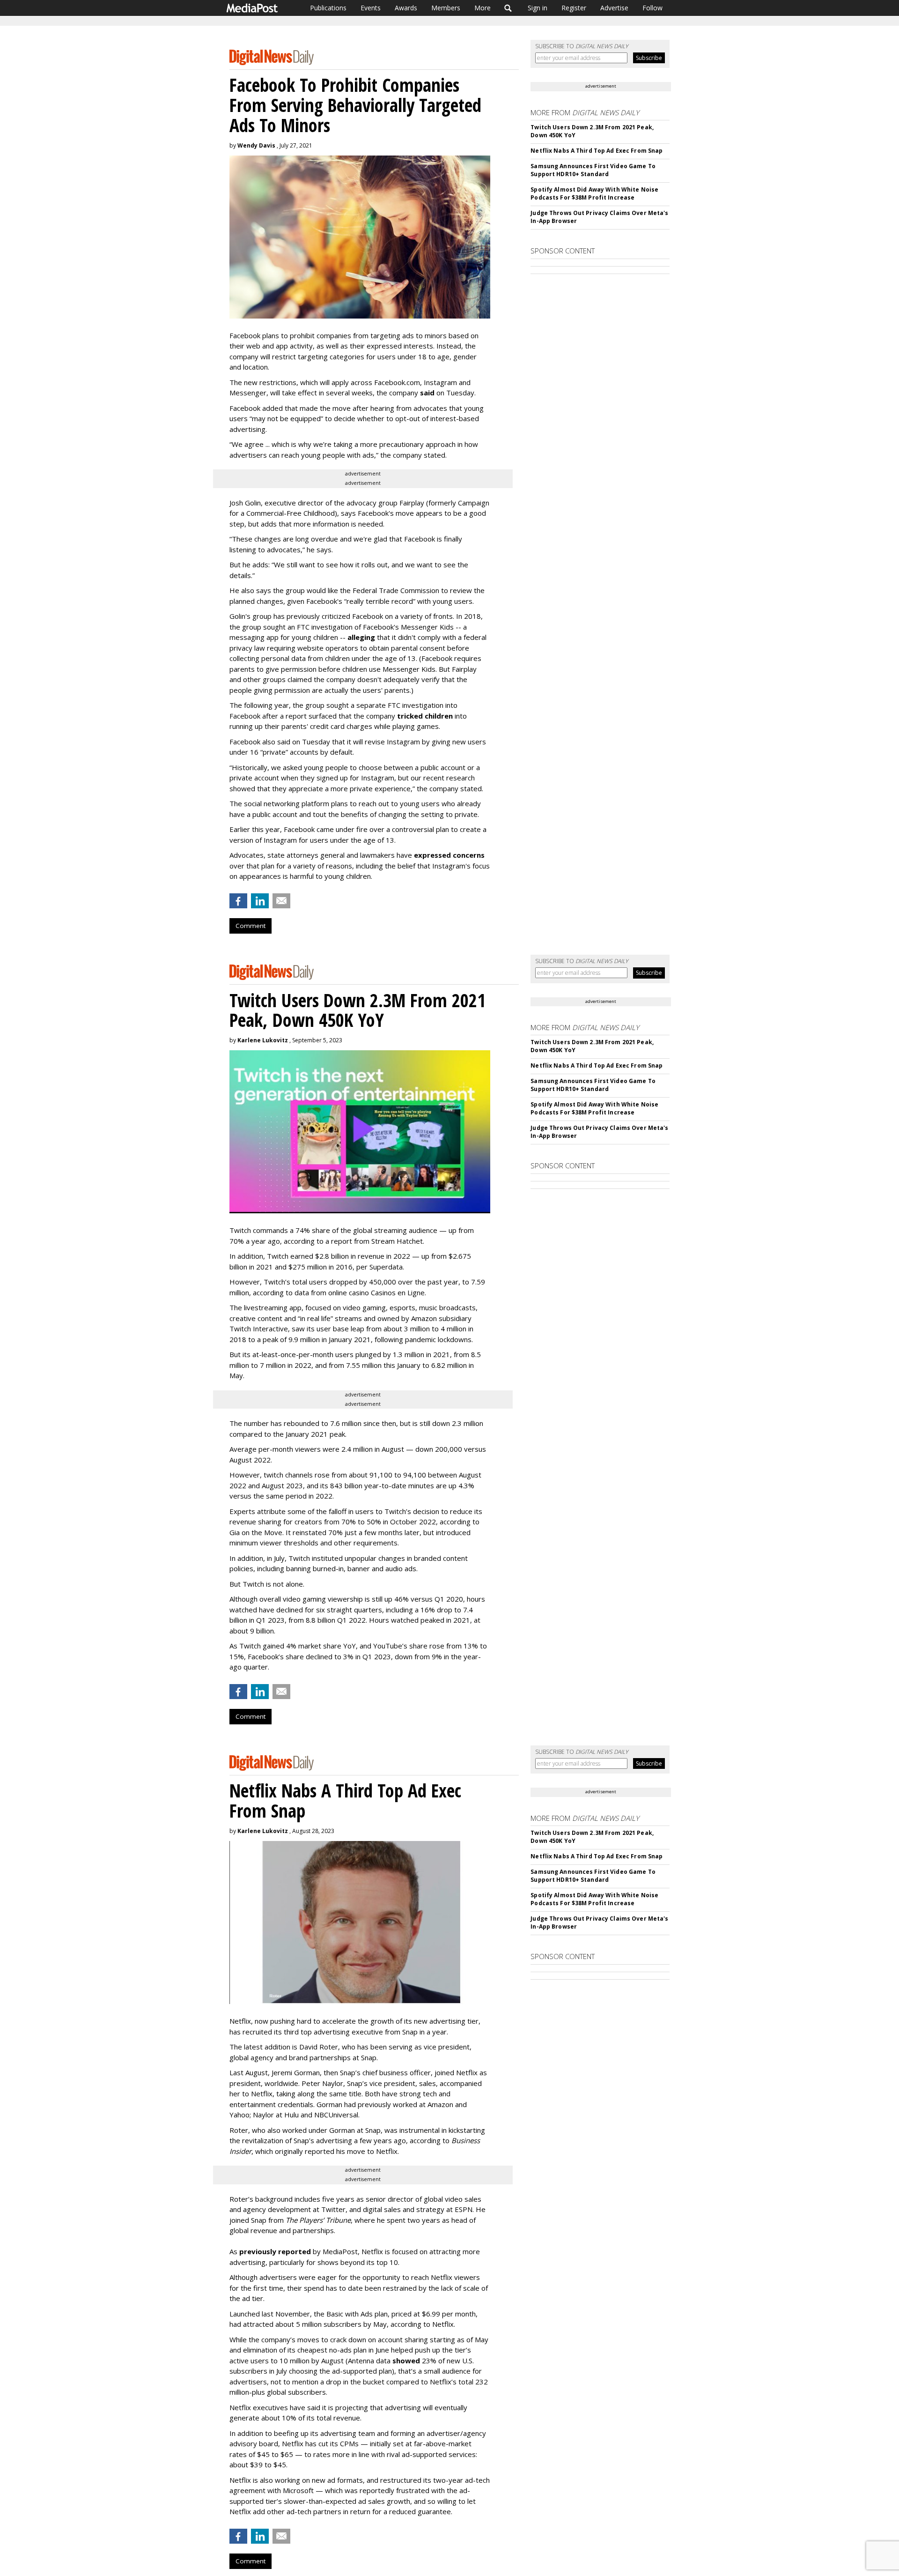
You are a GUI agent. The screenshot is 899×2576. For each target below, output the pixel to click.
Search (508, 8)
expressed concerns (449, 855)
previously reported (275, 2251)
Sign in (538, 8)
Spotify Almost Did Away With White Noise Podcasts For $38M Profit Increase (594, 193)
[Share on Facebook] (238, 901)
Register (574, 8)
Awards (406, 8)
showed (406, 2361)
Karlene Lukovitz (263, 1040)
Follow (652, 8)
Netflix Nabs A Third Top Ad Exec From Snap (597, 151)
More (483, 8)
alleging (361, 637)
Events (371, 8)
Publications (328, 8)
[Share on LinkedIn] (260, 901)
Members (446, 8)
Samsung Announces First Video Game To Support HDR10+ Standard (593, 170)
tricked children (425, 716)
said (427, 393)
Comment (251, 926)
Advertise (614, 8)
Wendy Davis (256, 145)
